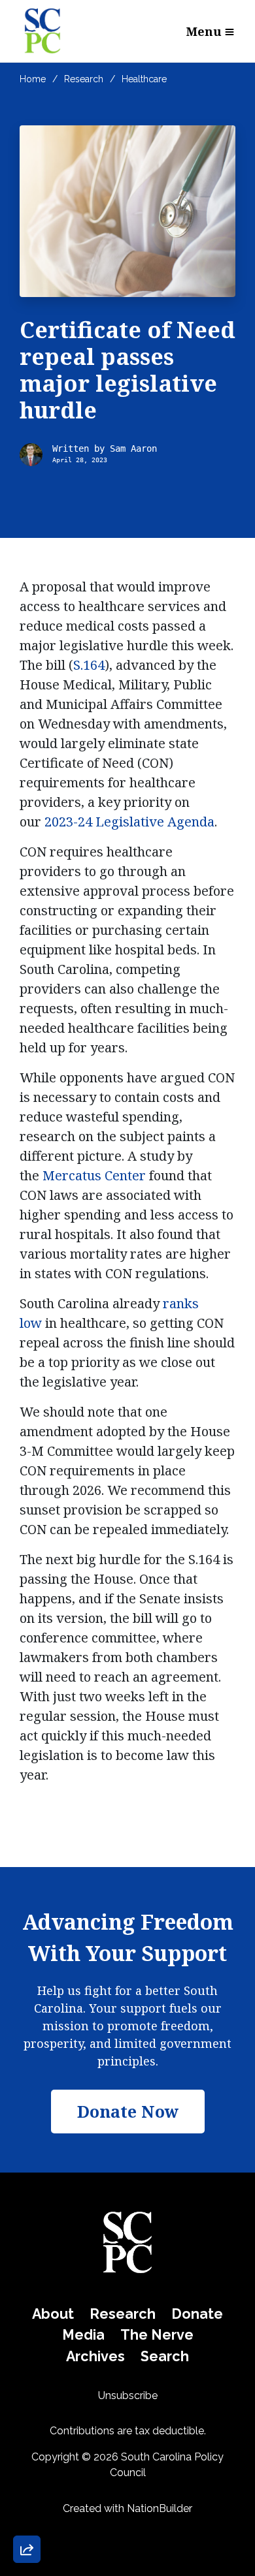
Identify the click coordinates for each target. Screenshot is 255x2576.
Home (33, 79)
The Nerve (157, 2335)
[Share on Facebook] (27, 2481)
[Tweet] (27, 2443)
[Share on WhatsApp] (27, 2518)
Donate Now (61, 2321)
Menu (204, 31)
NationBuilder (160, 2508)
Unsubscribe (128, 2395)
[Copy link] (27, 2369)
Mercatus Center (94, 1175)
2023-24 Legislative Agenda (129, 822)
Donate (197, 2314)
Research (84, 79)
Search (165, 2356)
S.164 (89, 665)
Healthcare (144, 79)
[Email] (27, 2406)
